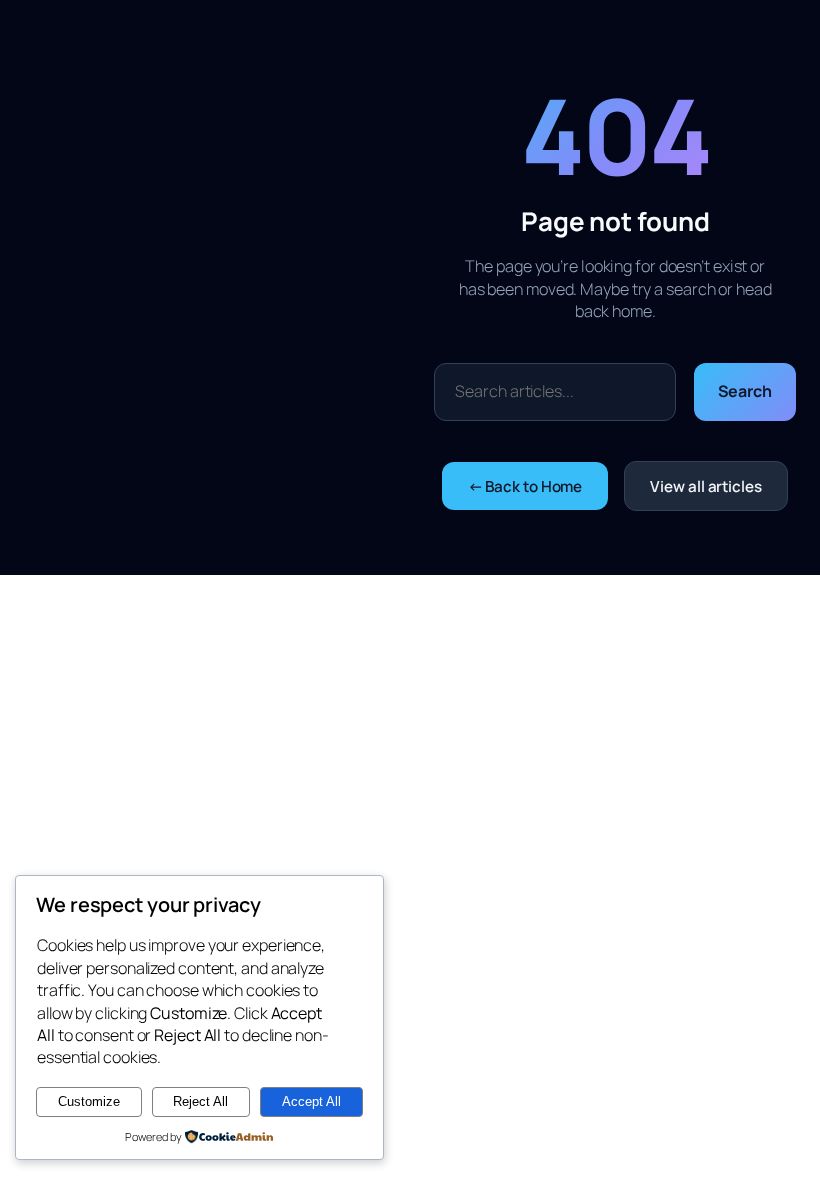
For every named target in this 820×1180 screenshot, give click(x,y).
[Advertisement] (229, 288)
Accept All (311, 1101)
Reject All (200, 1101)
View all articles (705, 486)
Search (745, 391)
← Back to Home (525, 486)
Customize (89, 1101)
